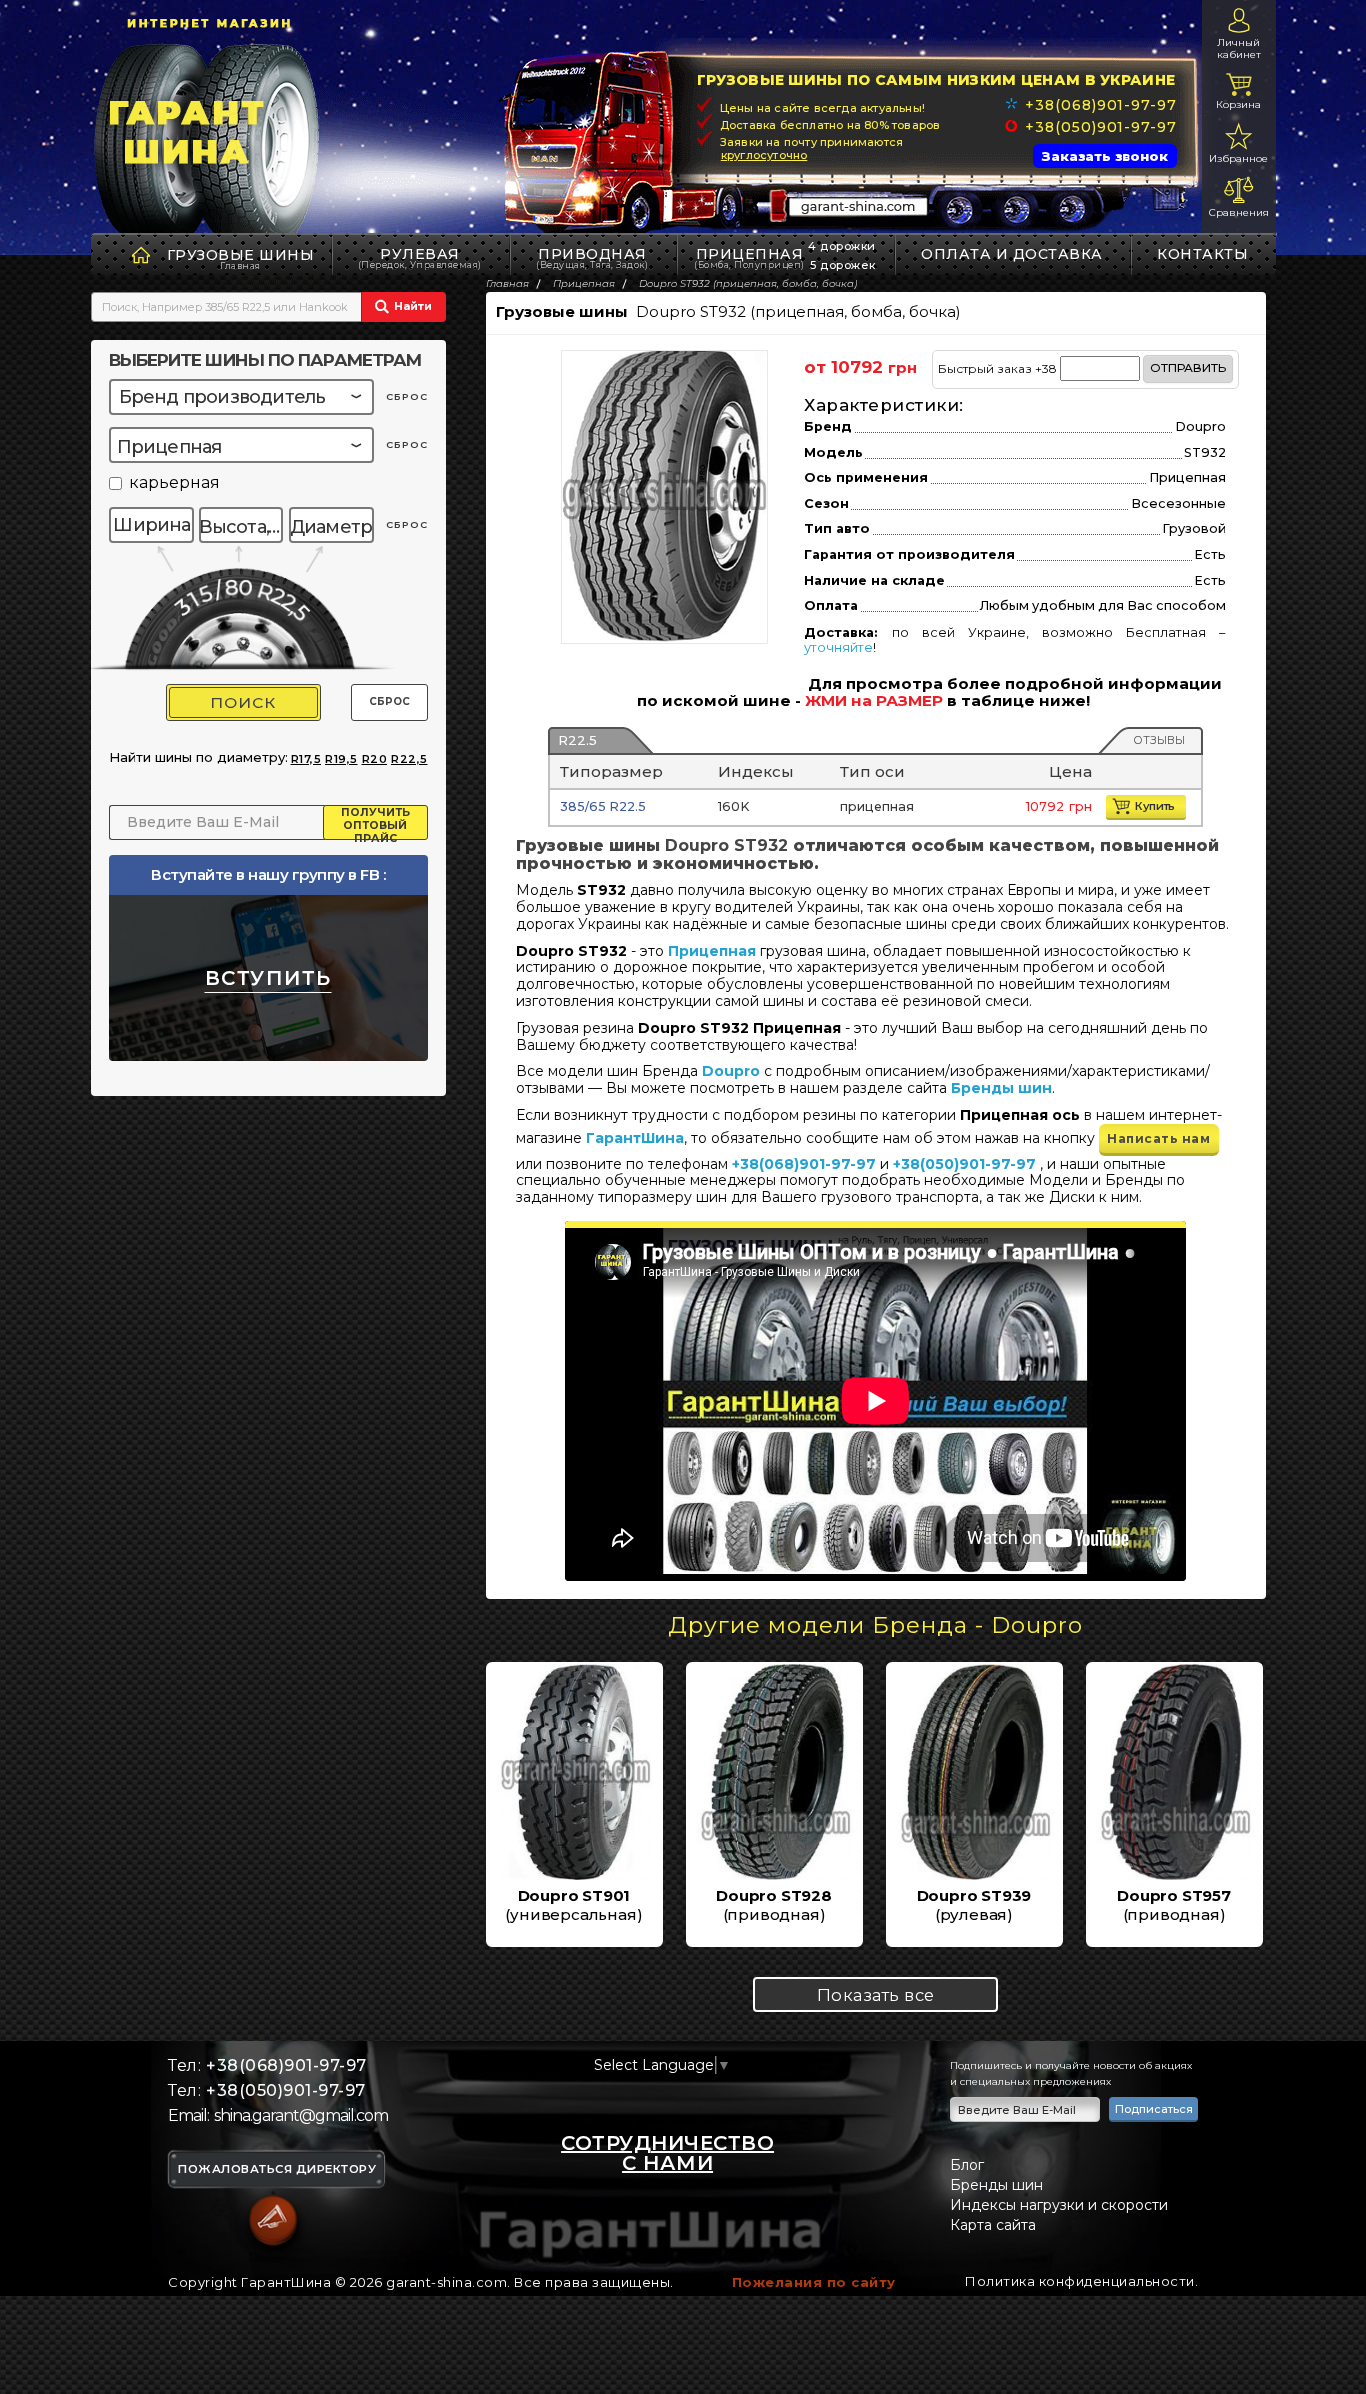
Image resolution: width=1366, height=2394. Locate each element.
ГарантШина (635, 1138)
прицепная (749, 257)
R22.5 (577, 740)
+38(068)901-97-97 (1100, 105)
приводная (592, 257)
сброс (407, 396)
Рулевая (420, 257)
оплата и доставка (1012, 254)
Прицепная (712, 951)
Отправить (1188, 368)
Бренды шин (1001, 1088)
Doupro (731, 1071)
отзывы (1159, 740)
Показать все (876, 1995)
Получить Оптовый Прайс (375, 823)
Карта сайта (993, 2225)
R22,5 (409, 759)
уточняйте (838, 647)
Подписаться (1154, 2109)
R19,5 (341, 759)
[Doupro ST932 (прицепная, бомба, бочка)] (664, 496)
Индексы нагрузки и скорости (1059, 2205)
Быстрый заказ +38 (1082, 368)
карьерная (174, 483)
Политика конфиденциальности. (1081, 2281)
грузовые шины (241, 255)
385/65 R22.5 (603, 806)
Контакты (1202, 254)
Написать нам (1158, 1138)
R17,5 (306, 759)
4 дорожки (842, 246)
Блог (967, 2165)
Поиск (243, 702)
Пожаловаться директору (277, 2170)
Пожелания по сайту (814, 2282)
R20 (375, 759)
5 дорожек (843, 265)
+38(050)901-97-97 (1100, 127)
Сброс (389, 701)
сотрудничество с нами (667, 2153)
